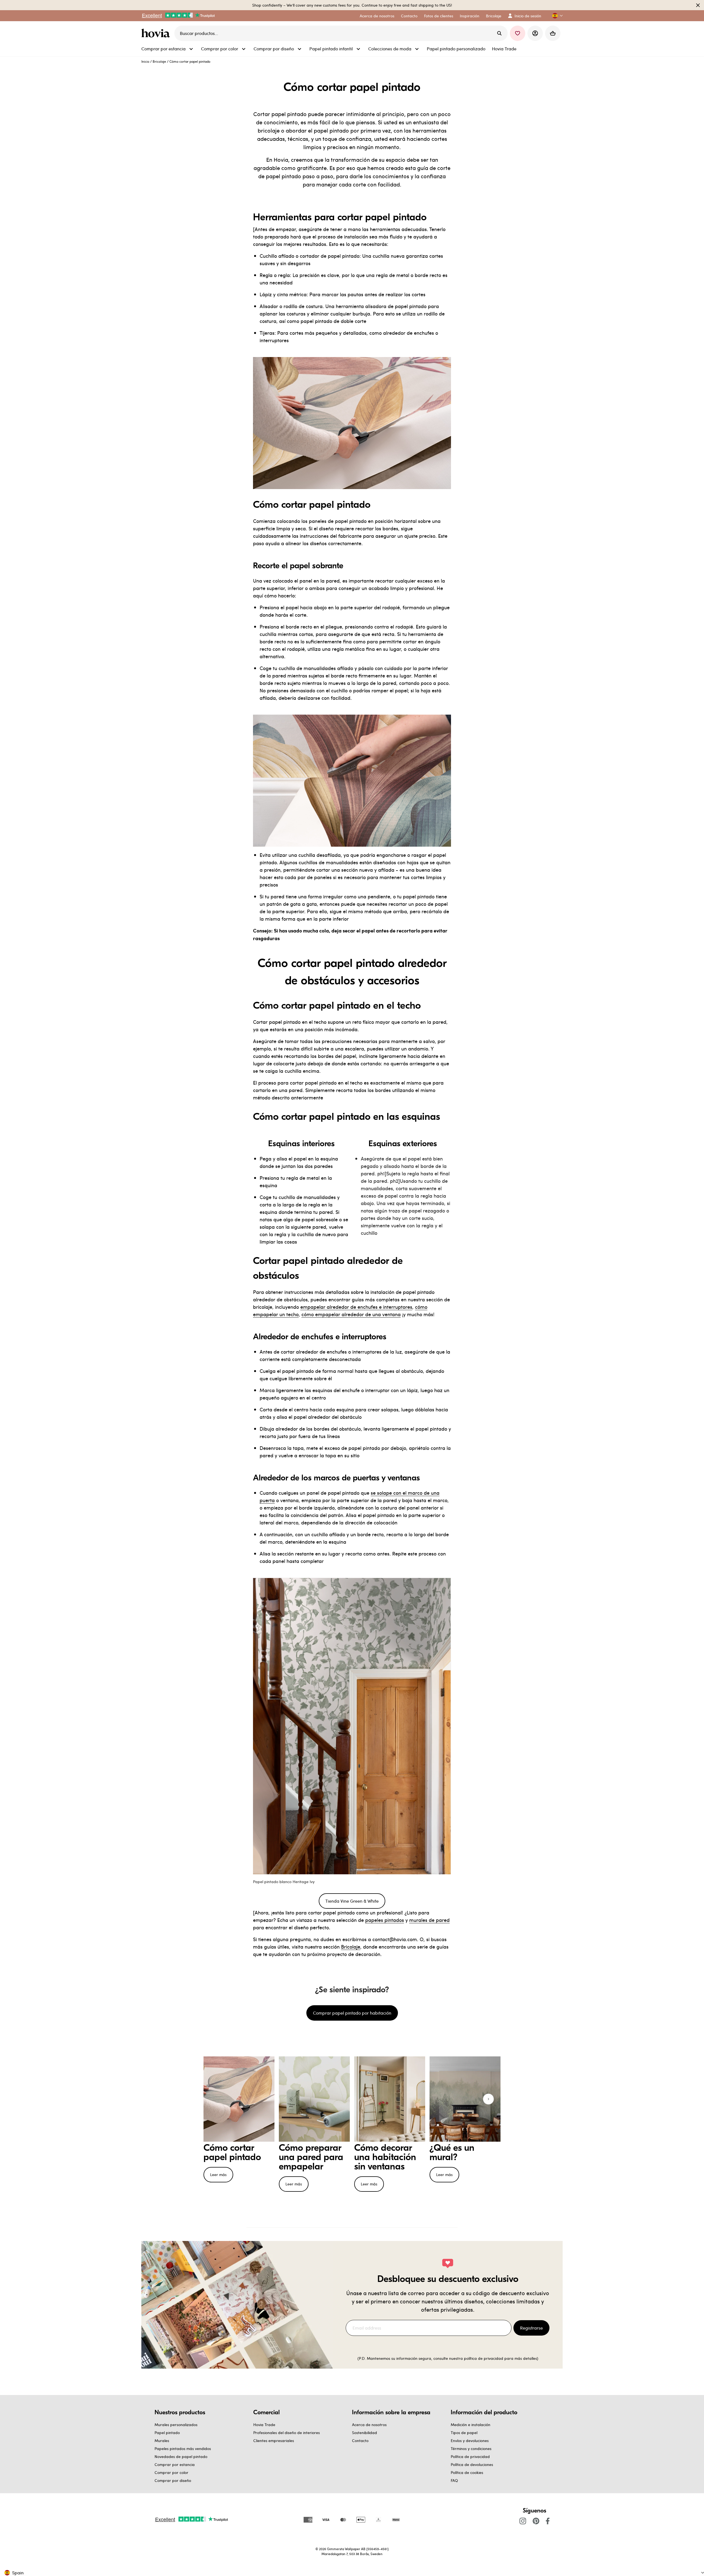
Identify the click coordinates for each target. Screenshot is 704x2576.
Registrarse (531, 2328)
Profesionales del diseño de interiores (287, 2433)
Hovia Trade (264, 2425)
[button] (555, 16)
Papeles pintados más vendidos (183, 2449)
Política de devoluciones (472, 2464)
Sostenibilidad (365, 2433)
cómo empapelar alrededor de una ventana (351, 1314)
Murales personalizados (176, 2425)
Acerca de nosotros (369, 2425)
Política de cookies (467, 2472)
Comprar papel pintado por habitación (352, 2013)
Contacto (360, 2441)
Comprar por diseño (173, 2480)
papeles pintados (385, 1920)
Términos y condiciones (471, 2449)
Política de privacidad (470, 2456)
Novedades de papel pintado (181, 2456)
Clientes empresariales (274, 2441)
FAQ (454, 2480)
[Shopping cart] (553, 33)
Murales (162, 2441)
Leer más (218, 2175)
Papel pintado (167, 2433)
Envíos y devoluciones (470, 2441)
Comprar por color (171, 2472)
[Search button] (499, 33)
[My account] (535, 33)
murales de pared (429, 1920)
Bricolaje (159, 61)
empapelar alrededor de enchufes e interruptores (356, 1307)
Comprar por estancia (175, 2464)
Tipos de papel (464, 2433)
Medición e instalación (471, 2425)
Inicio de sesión (528, 16)
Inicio (145, 61)
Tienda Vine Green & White (352, 1901)
